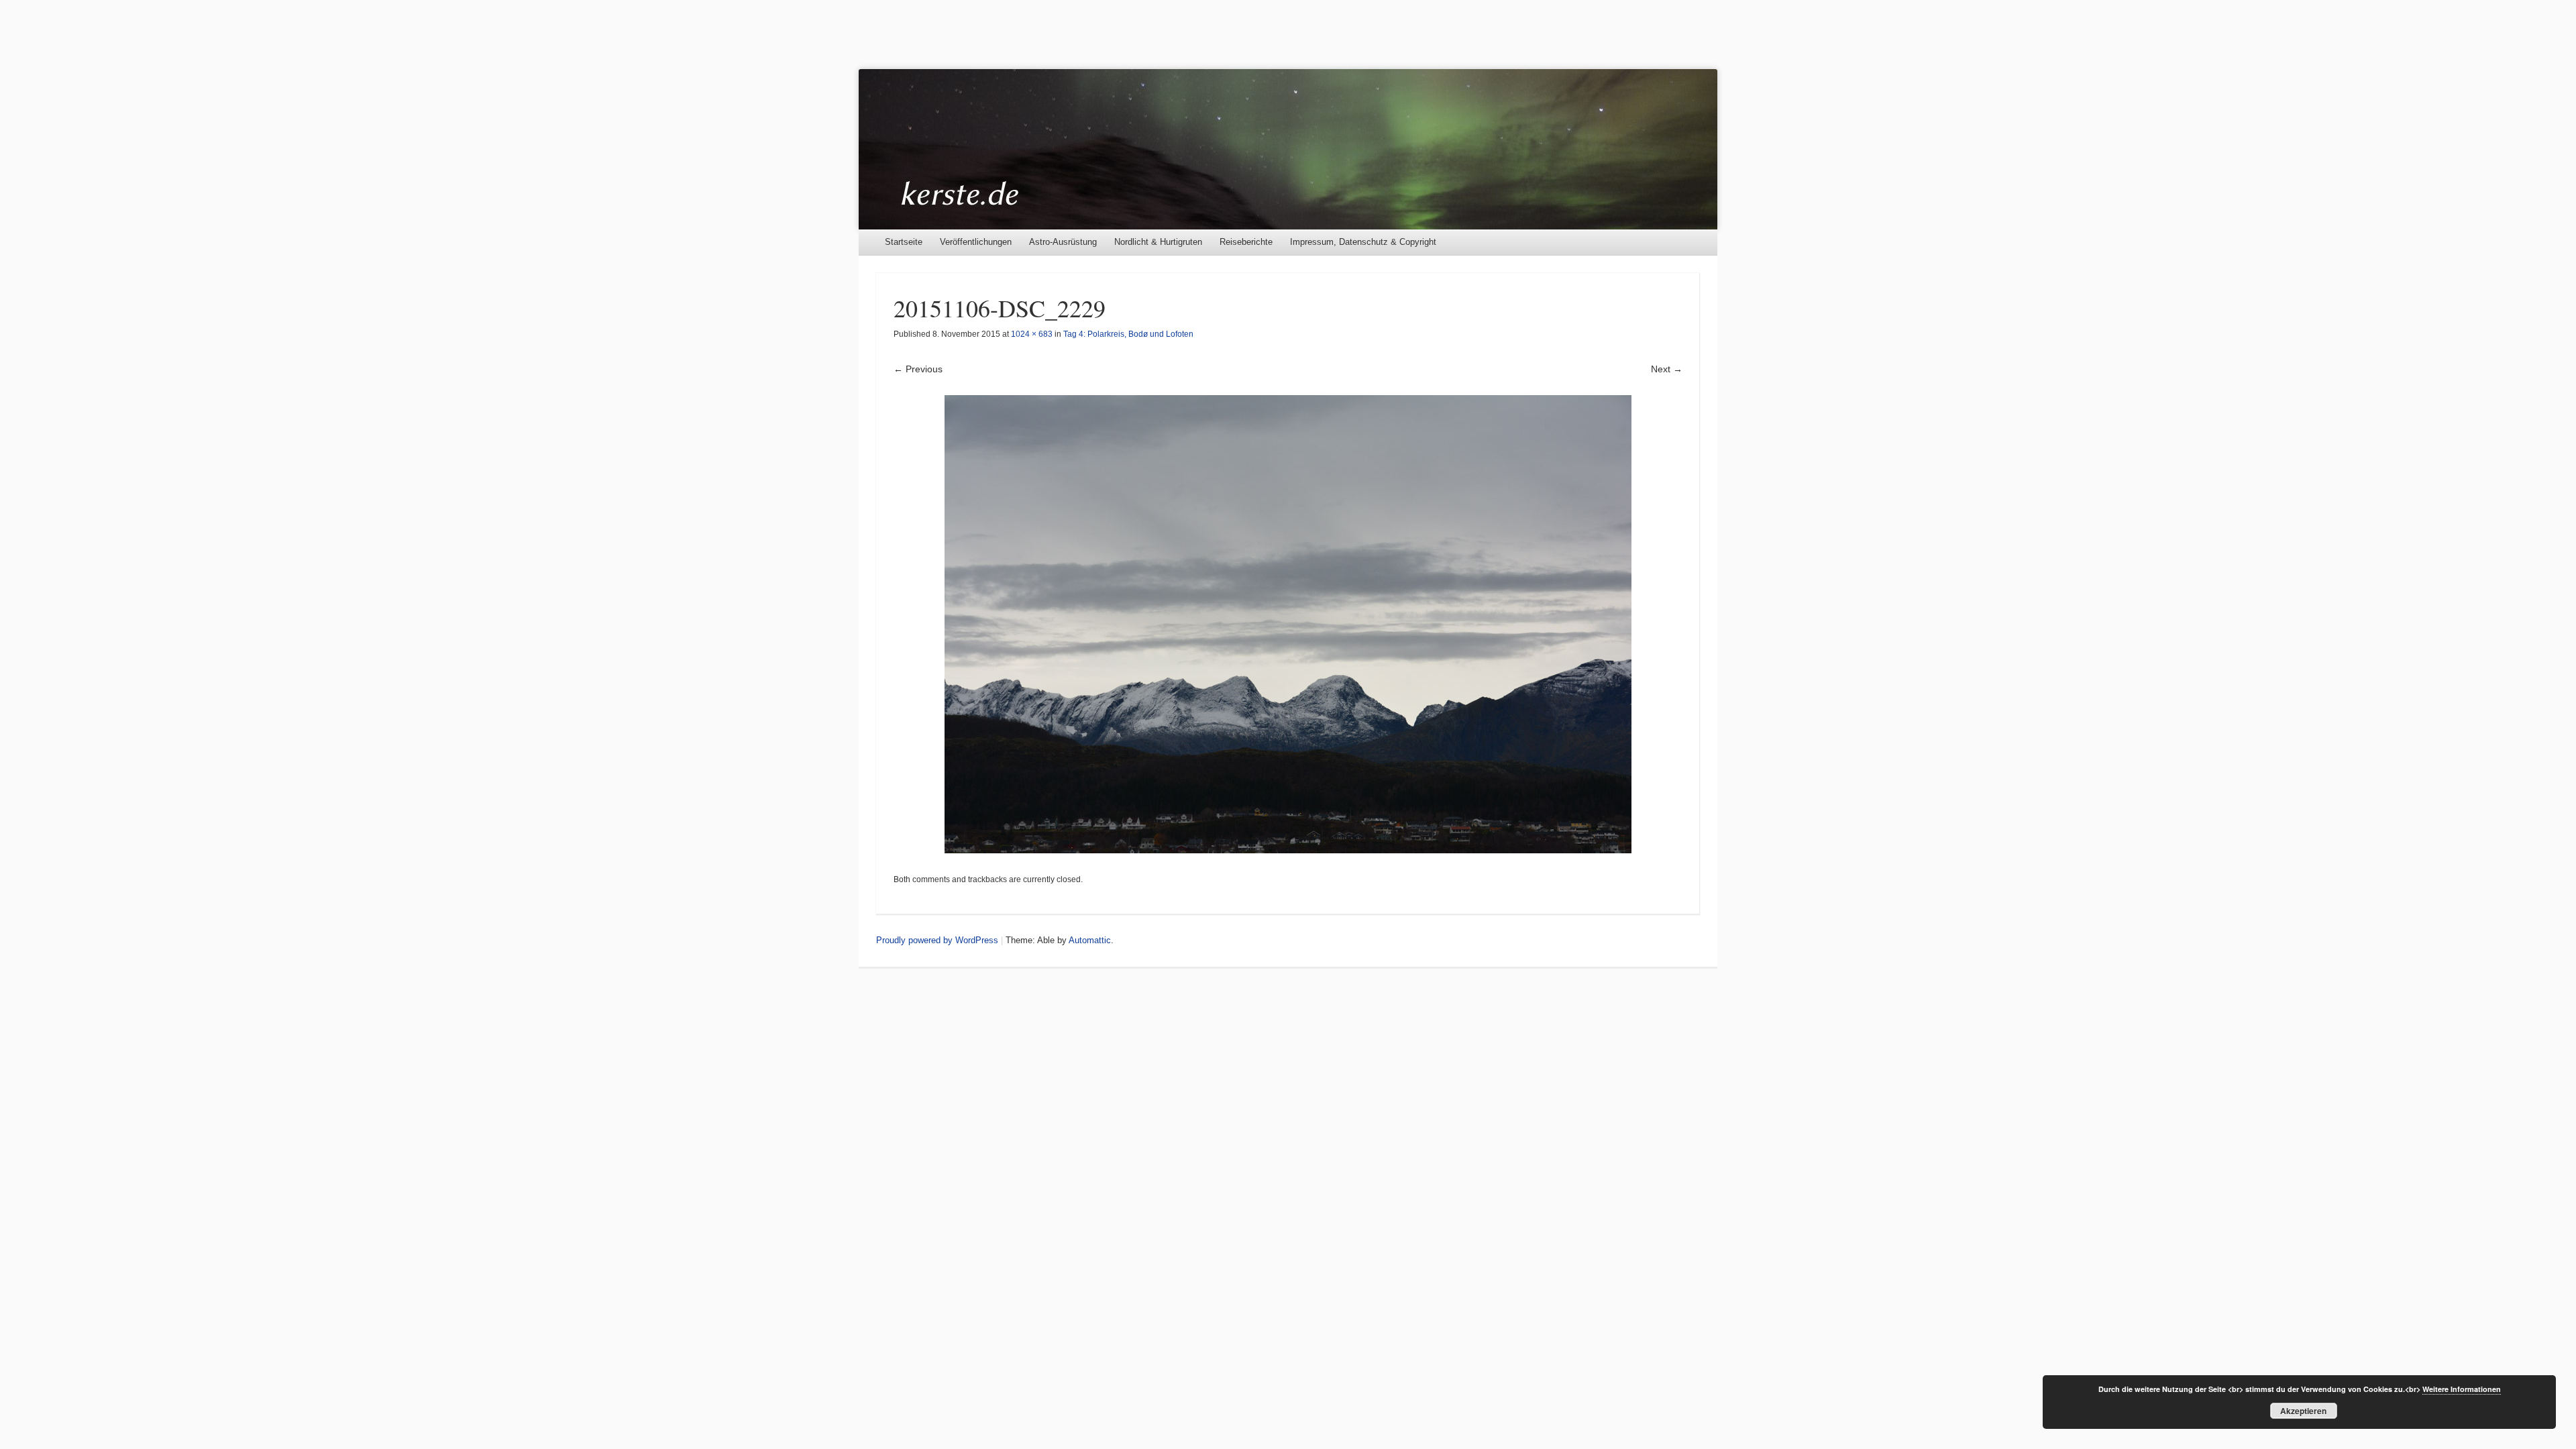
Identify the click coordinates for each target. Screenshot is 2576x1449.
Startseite (904, 242)
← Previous (918, 369)
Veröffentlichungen (976, 242)
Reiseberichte (1246, 242)
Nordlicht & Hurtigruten (1158, 242)
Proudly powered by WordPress (937, 940)
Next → (1667, 369)
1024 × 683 (1032, 334)
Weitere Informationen (2462, 1389)
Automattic (1090, 940)
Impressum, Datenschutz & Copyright (1363, 242)
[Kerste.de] (1288, 149)
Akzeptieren (2303, 1411)
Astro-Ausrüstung (1063, 242)
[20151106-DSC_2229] (1288, 624)
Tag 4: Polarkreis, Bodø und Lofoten (1128, 334)
